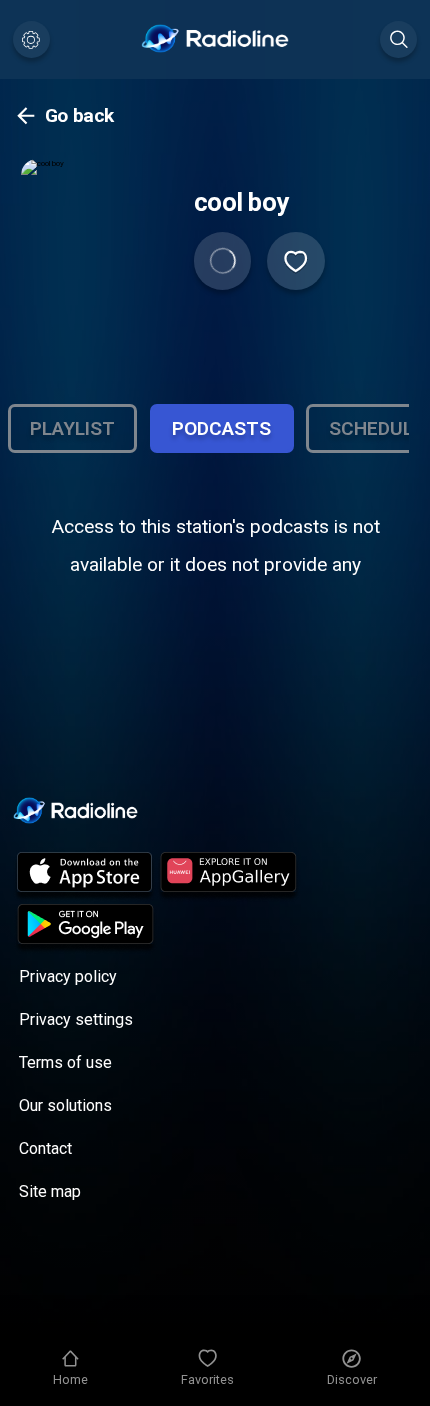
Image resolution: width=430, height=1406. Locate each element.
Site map (50, 1191)
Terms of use (65, 1062)
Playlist (72, 428)
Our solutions (65, 1105)
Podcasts (221, 428)
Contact (45, 1148)
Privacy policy (68, 976)
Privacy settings (76, 1019)
